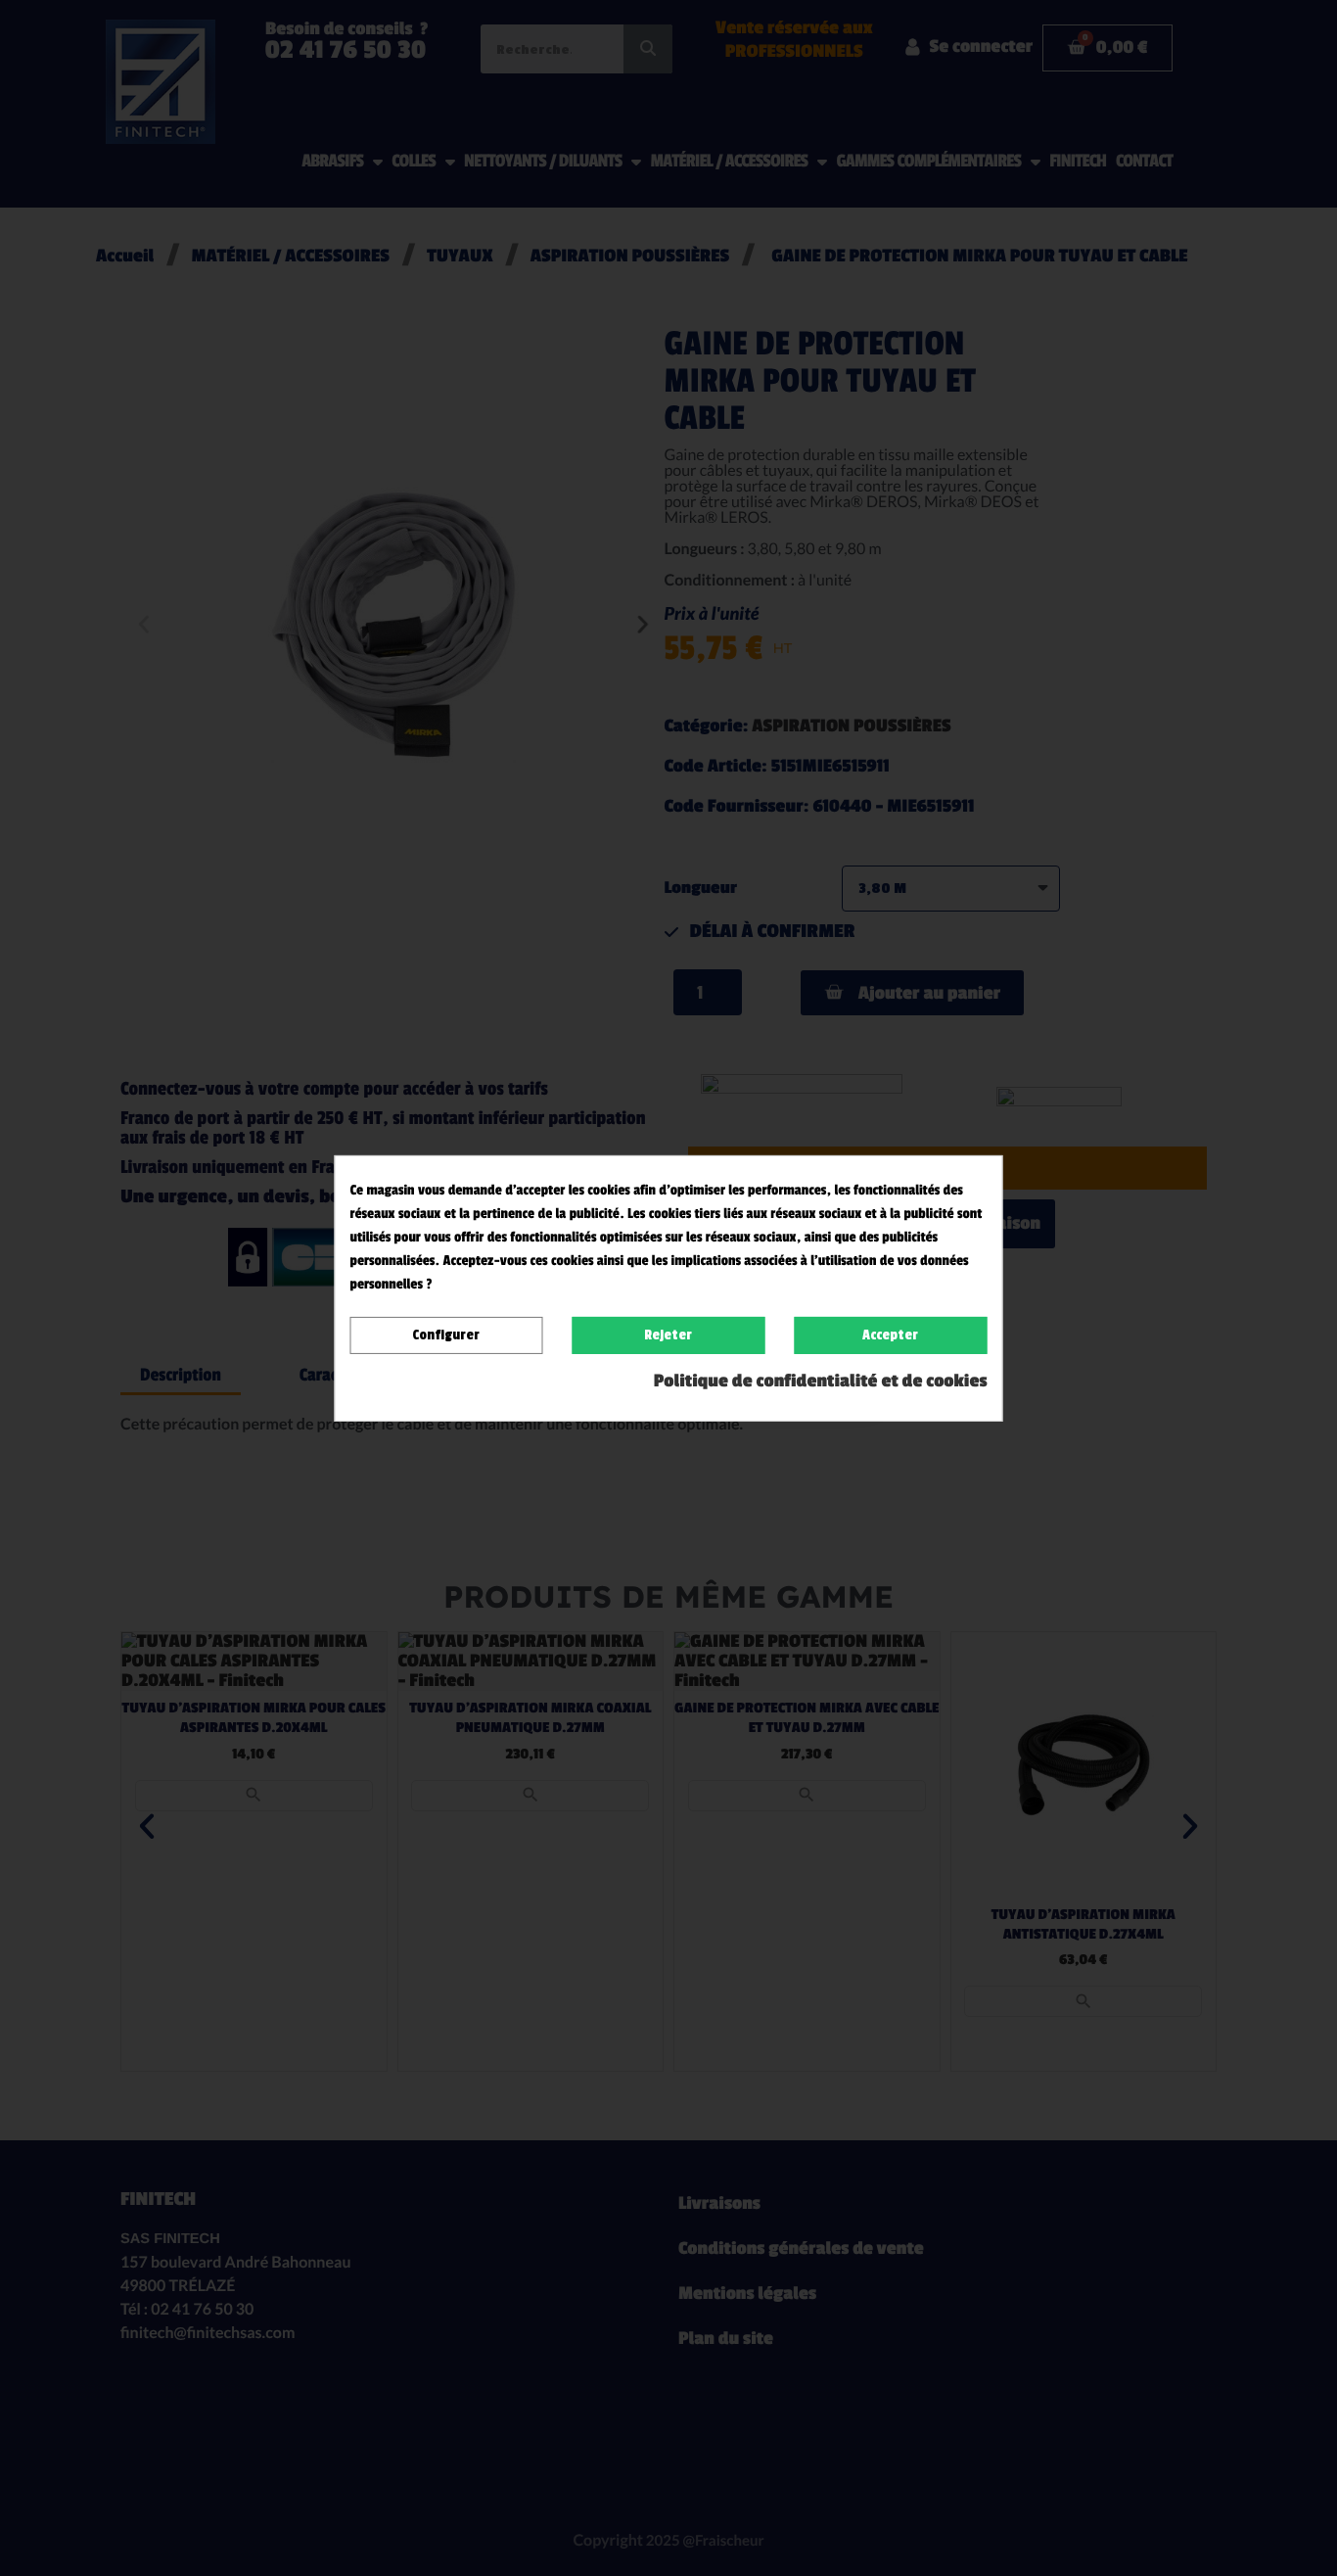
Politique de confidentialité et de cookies (821, 1382)
